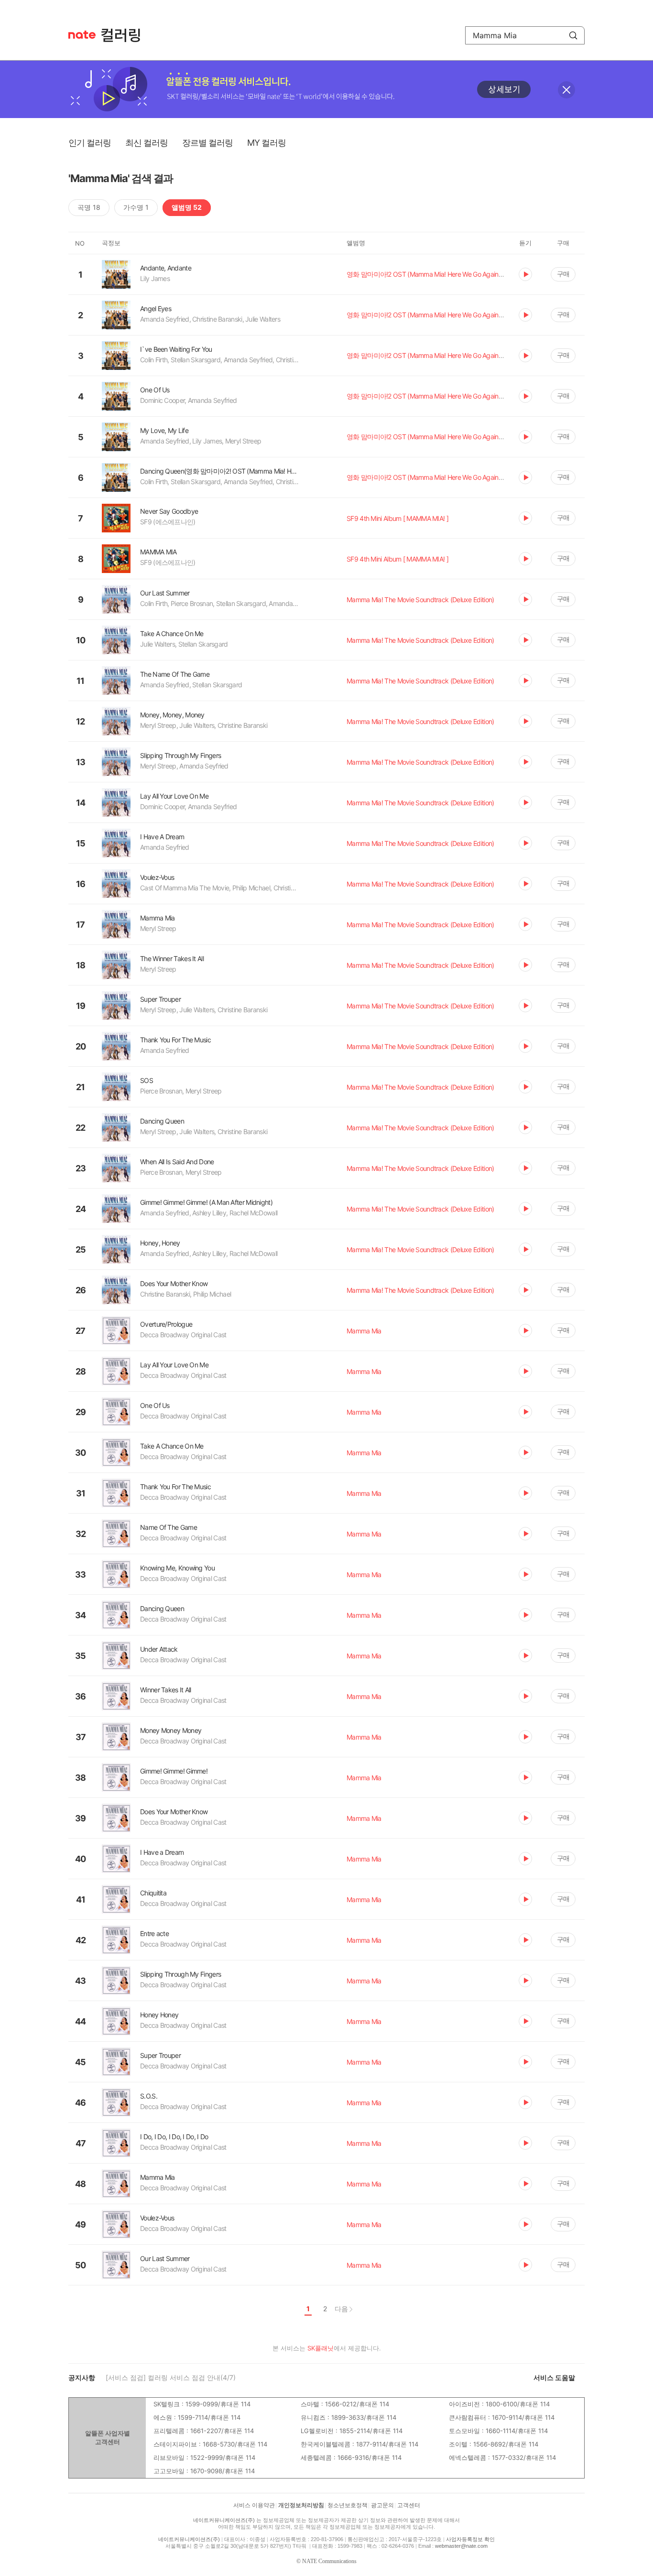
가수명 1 (136, 207)
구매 (563, 274)
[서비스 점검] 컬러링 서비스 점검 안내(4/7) (171, 2377)
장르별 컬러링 (207, 143)
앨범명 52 (187, 207)
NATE (82, 35)
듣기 (525, 274)
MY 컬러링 (267, 143)
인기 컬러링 (90, 143)
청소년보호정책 (348, 2505)
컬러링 (125, 35)
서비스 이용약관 (254, 2505)
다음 (341, 2309)
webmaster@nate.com (461, 2546)
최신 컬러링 (147, 143)
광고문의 (382, 2505)
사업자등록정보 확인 (470, 2539)
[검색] (573, 35)
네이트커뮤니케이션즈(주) (224, 2520)
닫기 (566, 90)
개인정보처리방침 (301, 2505)
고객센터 (409, 2505)
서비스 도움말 (554, 2377)
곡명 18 (89, 207)
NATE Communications (329, 2561)
